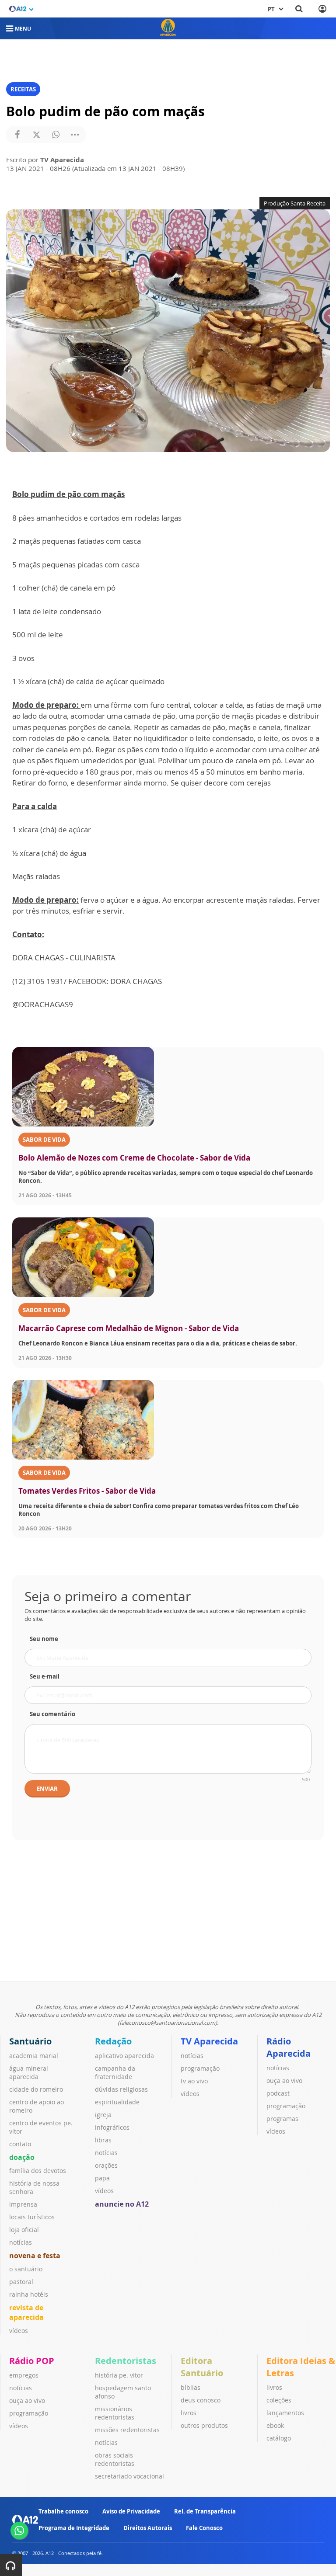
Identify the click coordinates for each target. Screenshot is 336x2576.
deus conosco (201, 2400)
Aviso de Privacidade (131, 2511)
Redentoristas (126, 2361)
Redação (113, 2041)
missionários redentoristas (115, 2413)
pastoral (21, 2282)
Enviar (47, 1789)
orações (106, 2165)
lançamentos (285, 2413)
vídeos (19, 2331)
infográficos (112, 2127)
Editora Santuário (202, 2367)
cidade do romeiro (36, 2089)
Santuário (30, 2041)
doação (22, 2157)
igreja (103, 2115)
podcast (278, 2093)
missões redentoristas (127, 2430)
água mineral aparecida (29, 2072)
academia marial (34, 2056)
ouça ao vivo (284, 2081)
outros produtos (204, 2425)
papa (102, 2178)
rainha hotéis (29, 2294)
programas (282, 2119)
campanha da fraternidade (115, 2072)
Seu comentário (52, 1714)
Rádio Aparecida (289, 2047)
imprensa (23, 2204)
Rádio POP (32, 2361)
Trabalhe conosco (63, 2511)
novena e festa (35, 2256)
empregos (24, 2375)
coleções (279, 2400)
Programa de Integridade (74, 2528)
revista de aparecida (26, 2312)
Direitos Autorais (148, 2528)
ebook (275, 2425)
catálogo (279, 2438)
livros (189, 2413)
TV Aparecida (209, 2041)
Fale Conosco (204, 2528)
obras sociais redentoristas (115, 2459)
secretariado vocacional (129, 2476)
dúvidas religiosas (121, 2089)
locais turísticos (32, 2217)
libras (103, 2140)
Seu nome (44, 1639)
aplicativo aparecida (124, 2056)
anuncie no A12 (122, 2204)
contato (20, 2144)
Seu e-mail (45, 1676)
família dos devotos (38, 2171)
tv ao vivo (194, 2081)
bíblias (191, 2387)
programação (200, 2068)
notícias (21, 2242)
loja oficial (24, 2230)
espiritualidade (117, 2102)
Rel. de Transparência (205, 2511)
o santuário (26, 2269)
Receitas (23, 89)
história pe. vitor (119, 2375)
